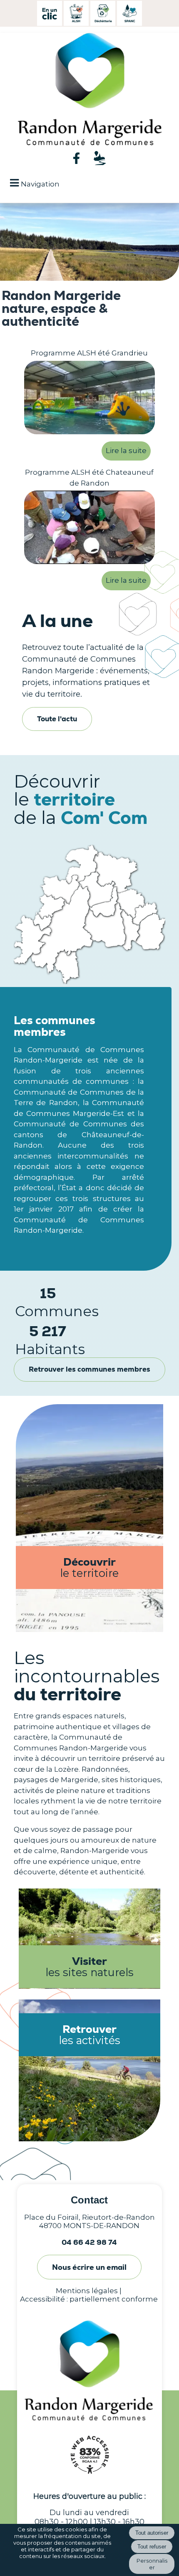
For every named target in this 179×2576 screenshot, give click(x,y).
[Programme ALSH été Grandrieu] (89, 399)
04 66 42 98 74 (89, 2242)
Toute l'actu (57, 719)
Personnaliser (152, 2564)
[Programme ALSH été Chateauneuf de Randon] (89, 529)
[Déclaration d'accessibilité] (89, 2478)
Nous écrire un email (89, 2267)
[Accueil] (79, 90)
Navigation (40, 184)
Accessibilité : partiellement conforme (89, 2299)
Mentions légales (87, 2291)
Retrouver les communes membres (89, 1369)
